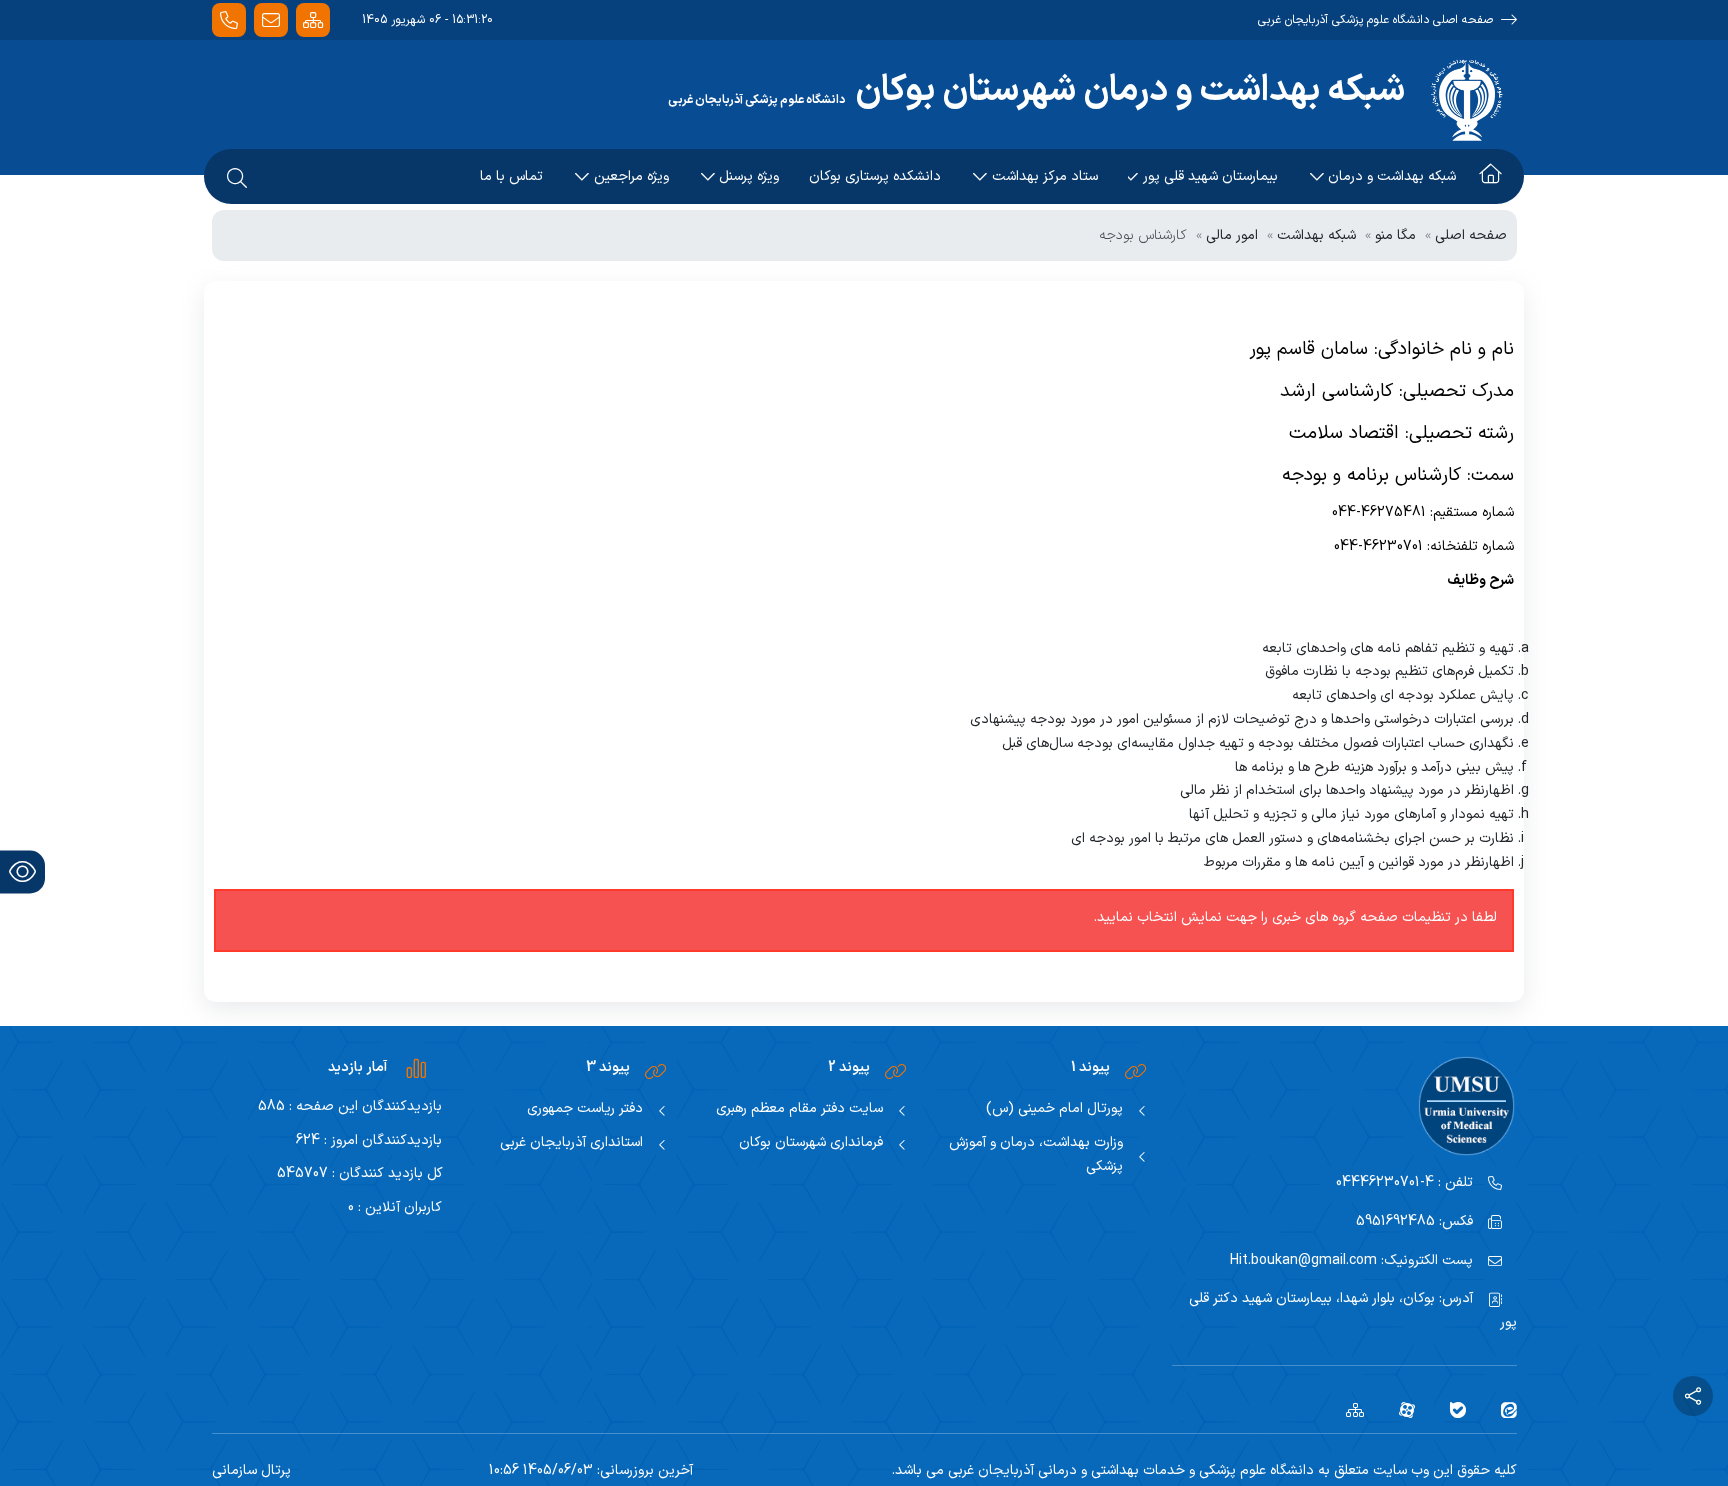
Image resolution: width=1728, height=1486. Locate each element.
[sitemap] (1347, 1409)
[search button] (237, 177)
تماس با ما (511, 176)
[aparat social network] (1399, 1409)
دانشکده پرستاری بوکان (875, 176)
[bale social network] (1450, 1409)
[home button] (1490, 177)
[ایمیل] (271, 20)
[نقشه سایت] (313, 20)
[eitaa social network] (1501, 1409)
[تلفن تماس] (229, 20)
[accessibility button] (22, 871)
